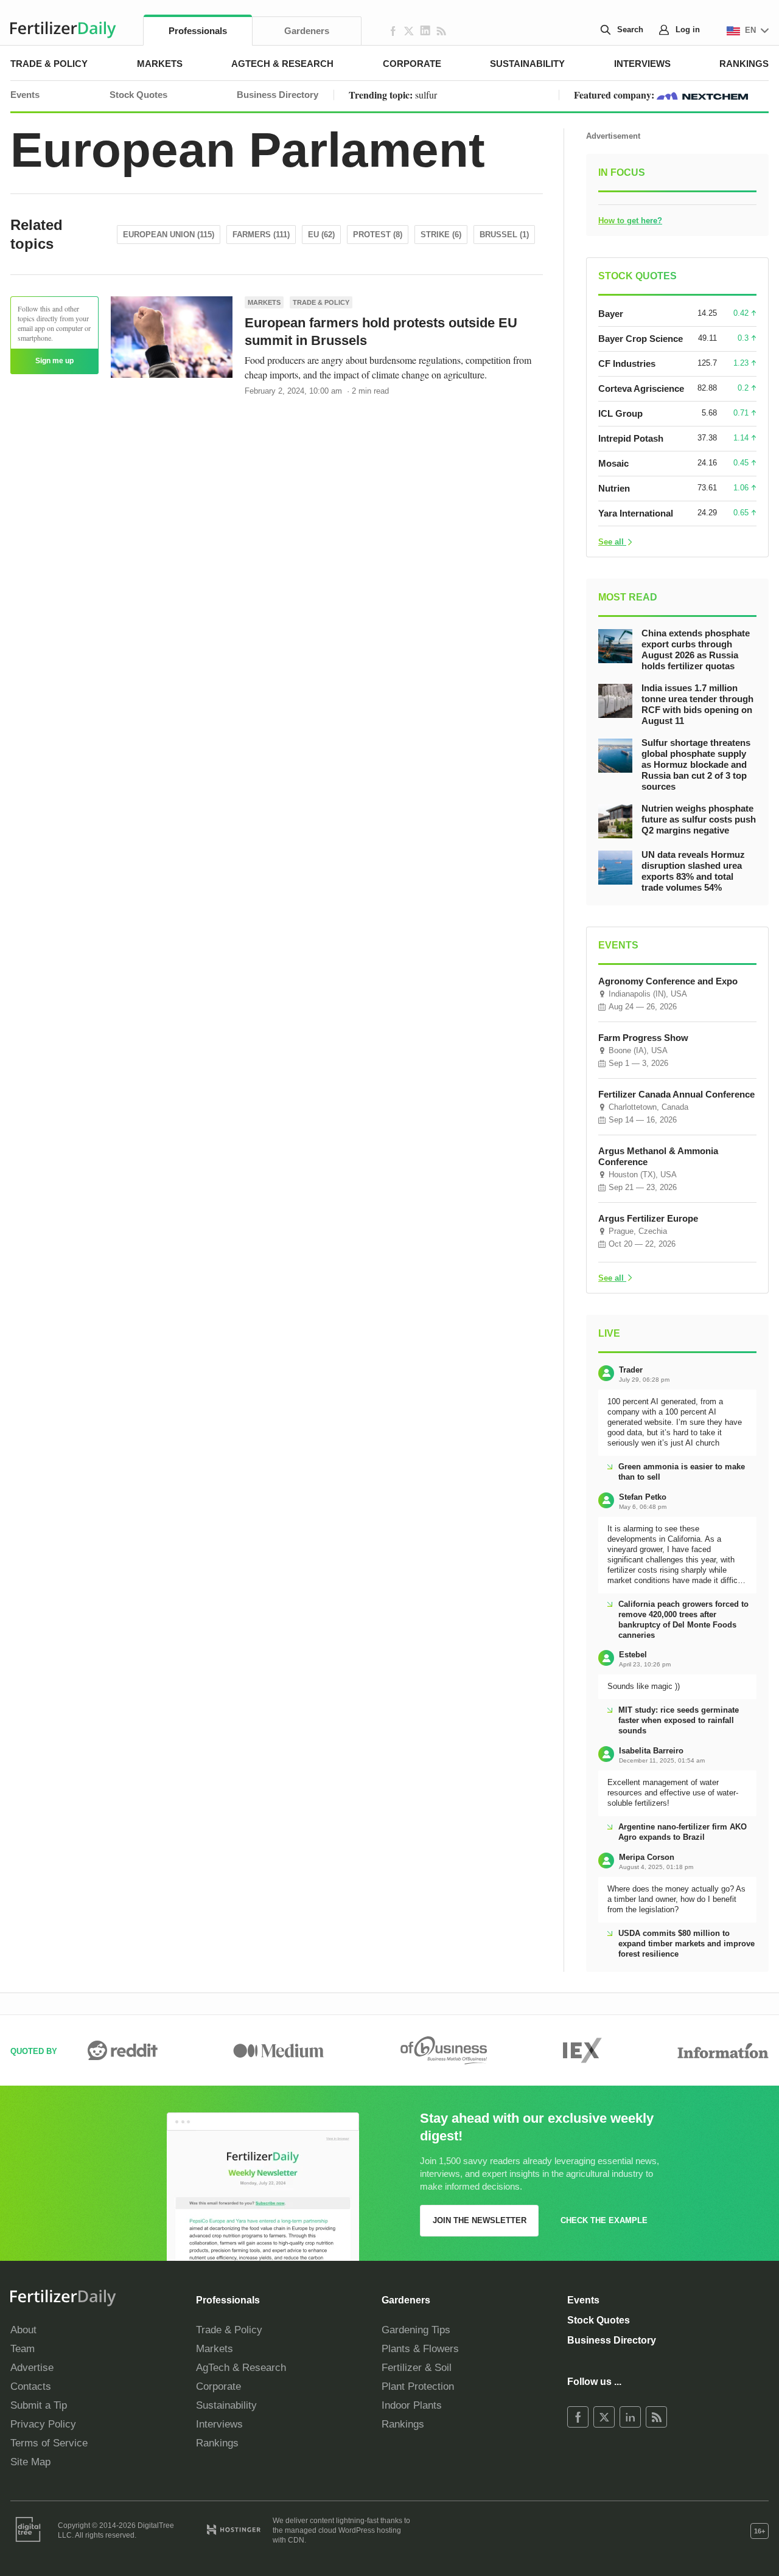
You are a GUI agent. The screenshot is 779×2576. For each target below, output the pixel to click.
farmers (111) (261, 235)
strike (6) (441, 235)
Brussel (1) (504, 235)
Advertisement (613, 136)
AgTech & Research (282, 64)
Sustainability (527, 64)
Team (23, 2349)
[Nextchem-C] (702, 95)
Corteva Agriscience (641, 388)
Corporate (412, 64)
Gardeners (307, 31)
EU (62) (321, 235)
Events (25, 95)
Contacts (31, 2386)
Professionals (198, 31)
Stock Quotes (138, 95)
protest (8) (378, 235)
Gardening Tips (416, 2330)
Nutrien (614, 488)
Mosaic (613, 463)
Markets (160, 64)
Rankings (744, 64)
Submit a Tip (39, 2405)
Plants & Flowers (420, 2349)
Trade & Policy (49, 64)
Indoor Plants (412, 2405)
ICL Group (620, 413)
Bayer (611, 314)
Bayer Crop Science (641, 339)
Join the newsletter (480, 2220)
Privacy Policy (43, 2424)
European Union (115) (169, 235)
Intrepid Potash (631, 438)
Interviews (642, 64)
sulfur (426, 95)
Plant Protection (418, 2386)
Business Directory (278, 95)
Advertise (32, 2368)
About (23, 2330)
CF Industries (627, 364)
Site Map (30, 2462)
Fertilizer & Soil (417, 2368)
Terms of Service (49, 2443)
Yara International (636, 513)
